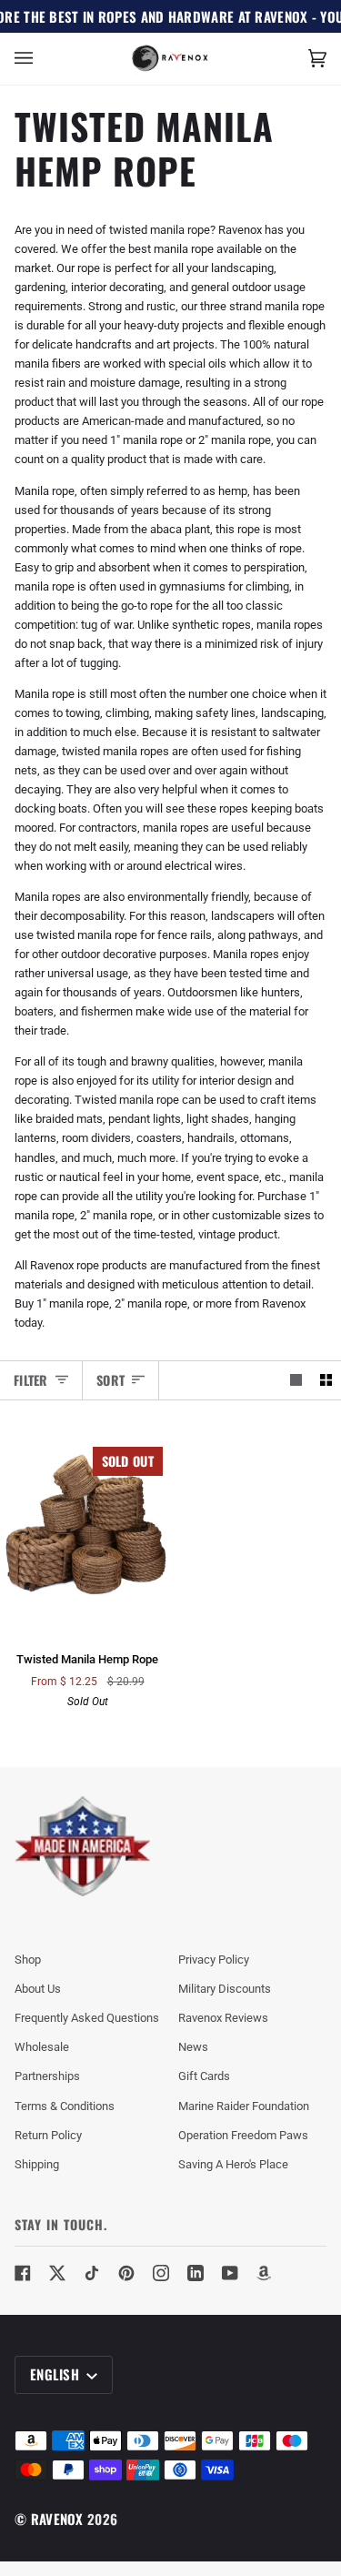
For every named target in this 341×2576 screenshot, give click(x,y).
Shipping (37, 2164)
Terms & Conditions (65, 2106)
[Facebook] (23, 2273)
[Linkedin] (196, 2273)
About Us (38, 1989)
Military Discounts (225, 1989)
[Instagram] (161, 2273)
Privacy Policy (214, 1960)
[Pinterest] (126, 2273)
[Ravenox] (83, 1847)
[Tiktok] (92, 2273)
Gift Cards (204, 2076)
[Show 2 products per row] (326, 1380)
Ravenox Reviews (223, 2018)
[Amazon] (265, 2273)
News (193, 2047)
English (56, 2374)
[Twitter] (57, 2273)
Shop (28, 1960)
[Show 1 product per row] (296, 1380)
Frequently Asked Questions (87, 2018)
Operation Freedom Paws (243, 2135)
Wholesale (42, 2047)
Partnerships (47, 2076)
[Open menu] (42, 59)
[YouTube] (230, 2273)
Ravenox (57, 2519)
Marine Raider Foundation (244, 2106)
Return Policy (48, 2135)
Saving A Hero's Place (233, 2164)
